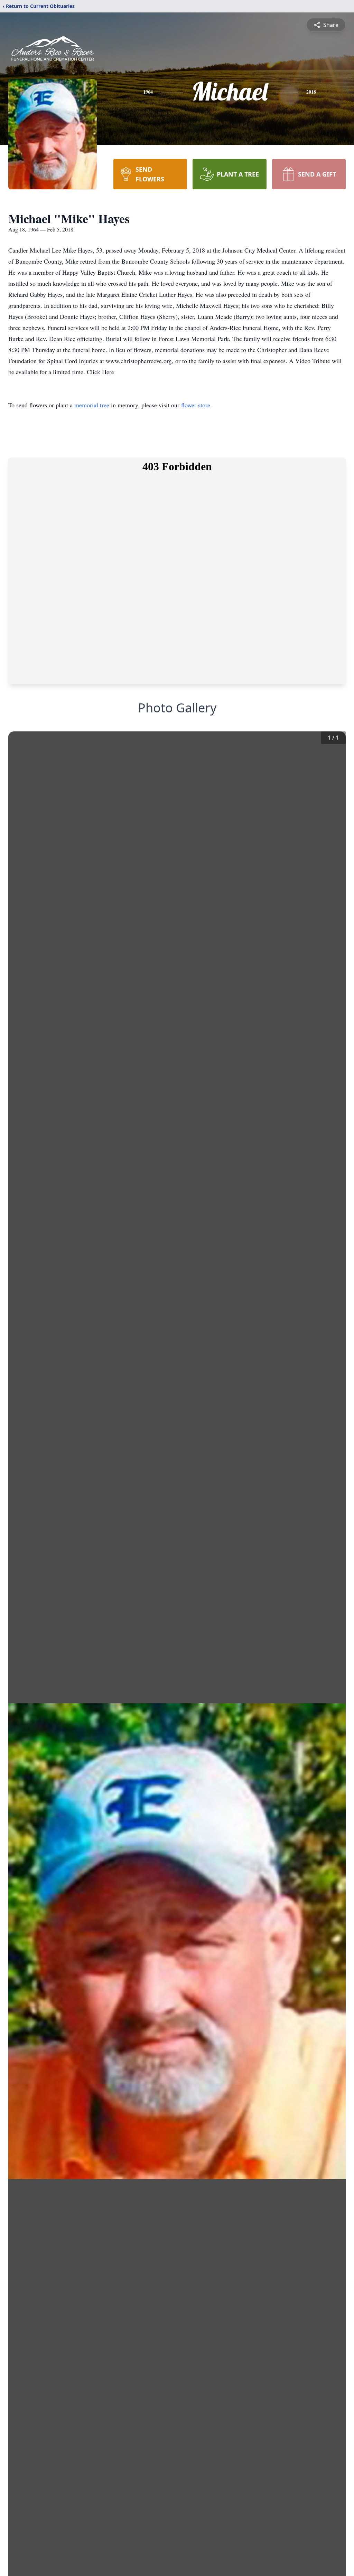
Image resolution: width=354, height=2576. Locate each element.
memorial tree (92, 405)
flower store (196, 405)
